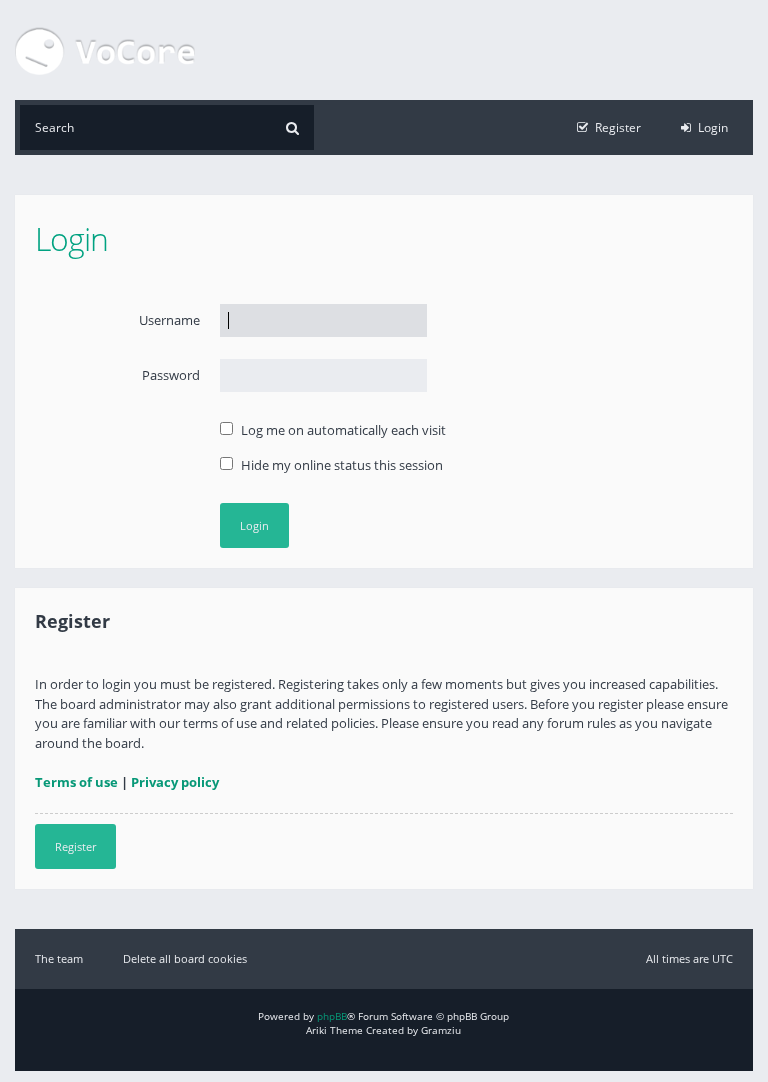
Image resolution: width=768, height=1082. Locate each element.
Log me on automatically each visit (342, 430)
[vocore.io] (105, 50)
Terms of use (76, 782)
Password (171, 375)
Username (169, 320)
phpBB (332, 1016)
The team (59, 958)
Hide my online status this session (340, 465)
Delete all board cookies (185, 958)
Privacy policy (175, 782)
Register (75, 846)
